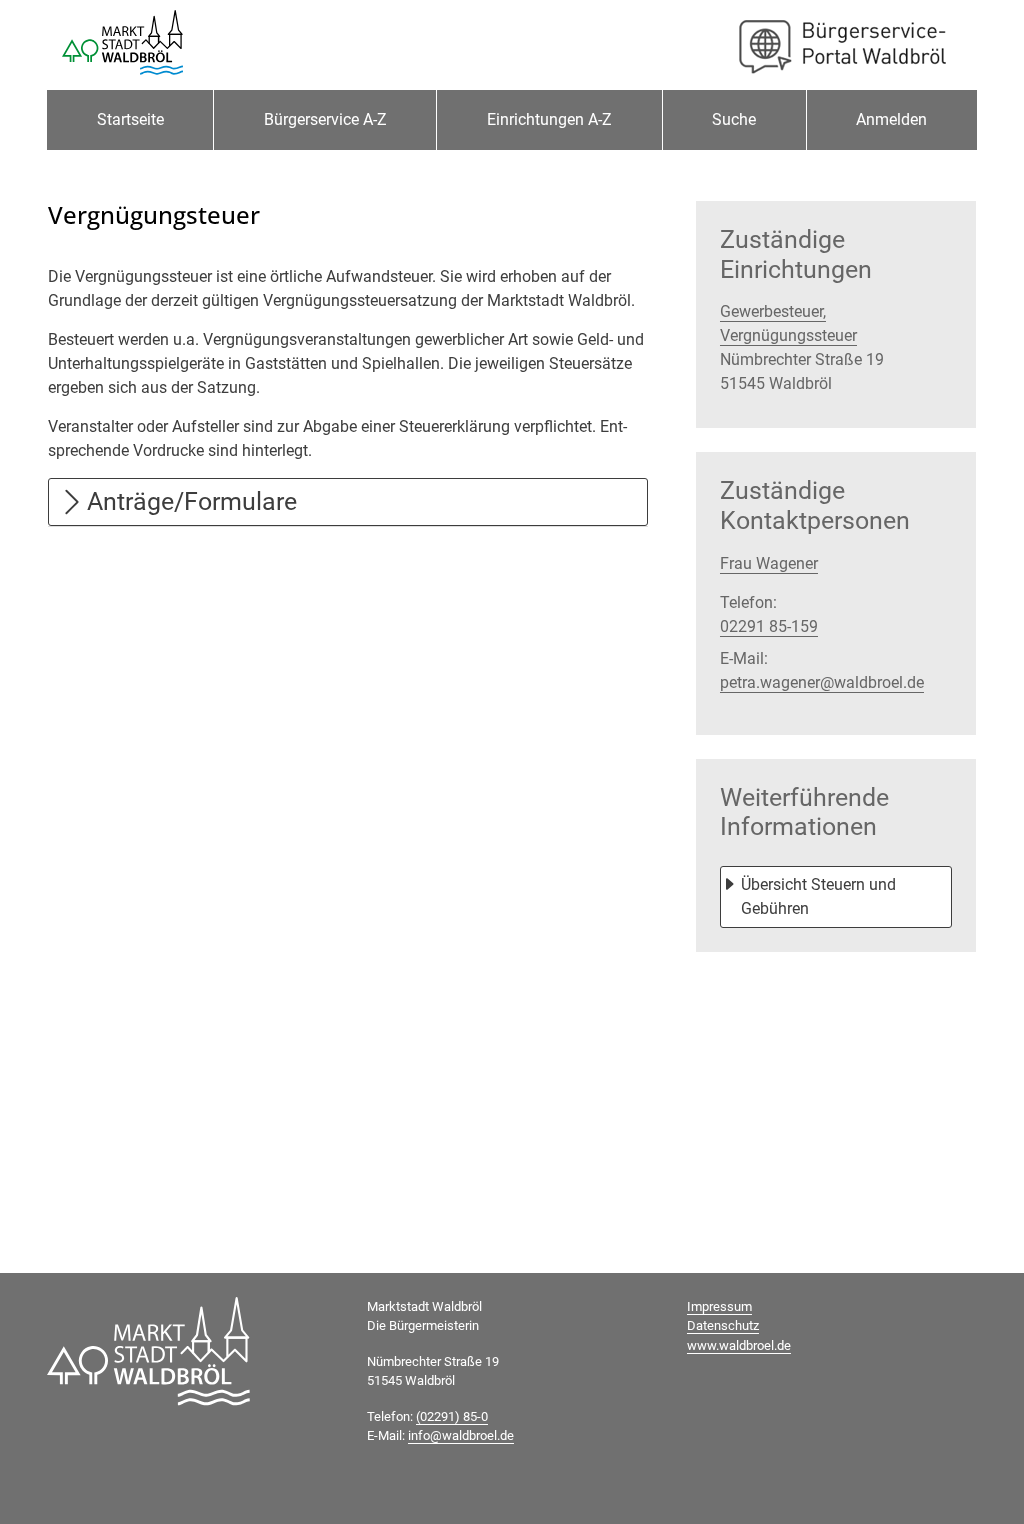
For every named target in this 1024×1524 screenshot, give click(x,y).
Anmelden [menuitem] (891, 119)
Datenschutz (723, 1325)
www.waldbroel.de (739, 1345)
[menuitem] (130, 120)
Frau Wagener (769, 563)
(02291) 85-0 (452, 1416)
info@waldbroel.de (461, 1435)
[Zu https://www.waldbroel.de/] (122, 45)
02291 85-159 (769, 626)
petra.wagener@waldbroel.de (822, 682)
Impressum (719, 1306)
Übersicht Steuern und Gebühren (820, 896)
